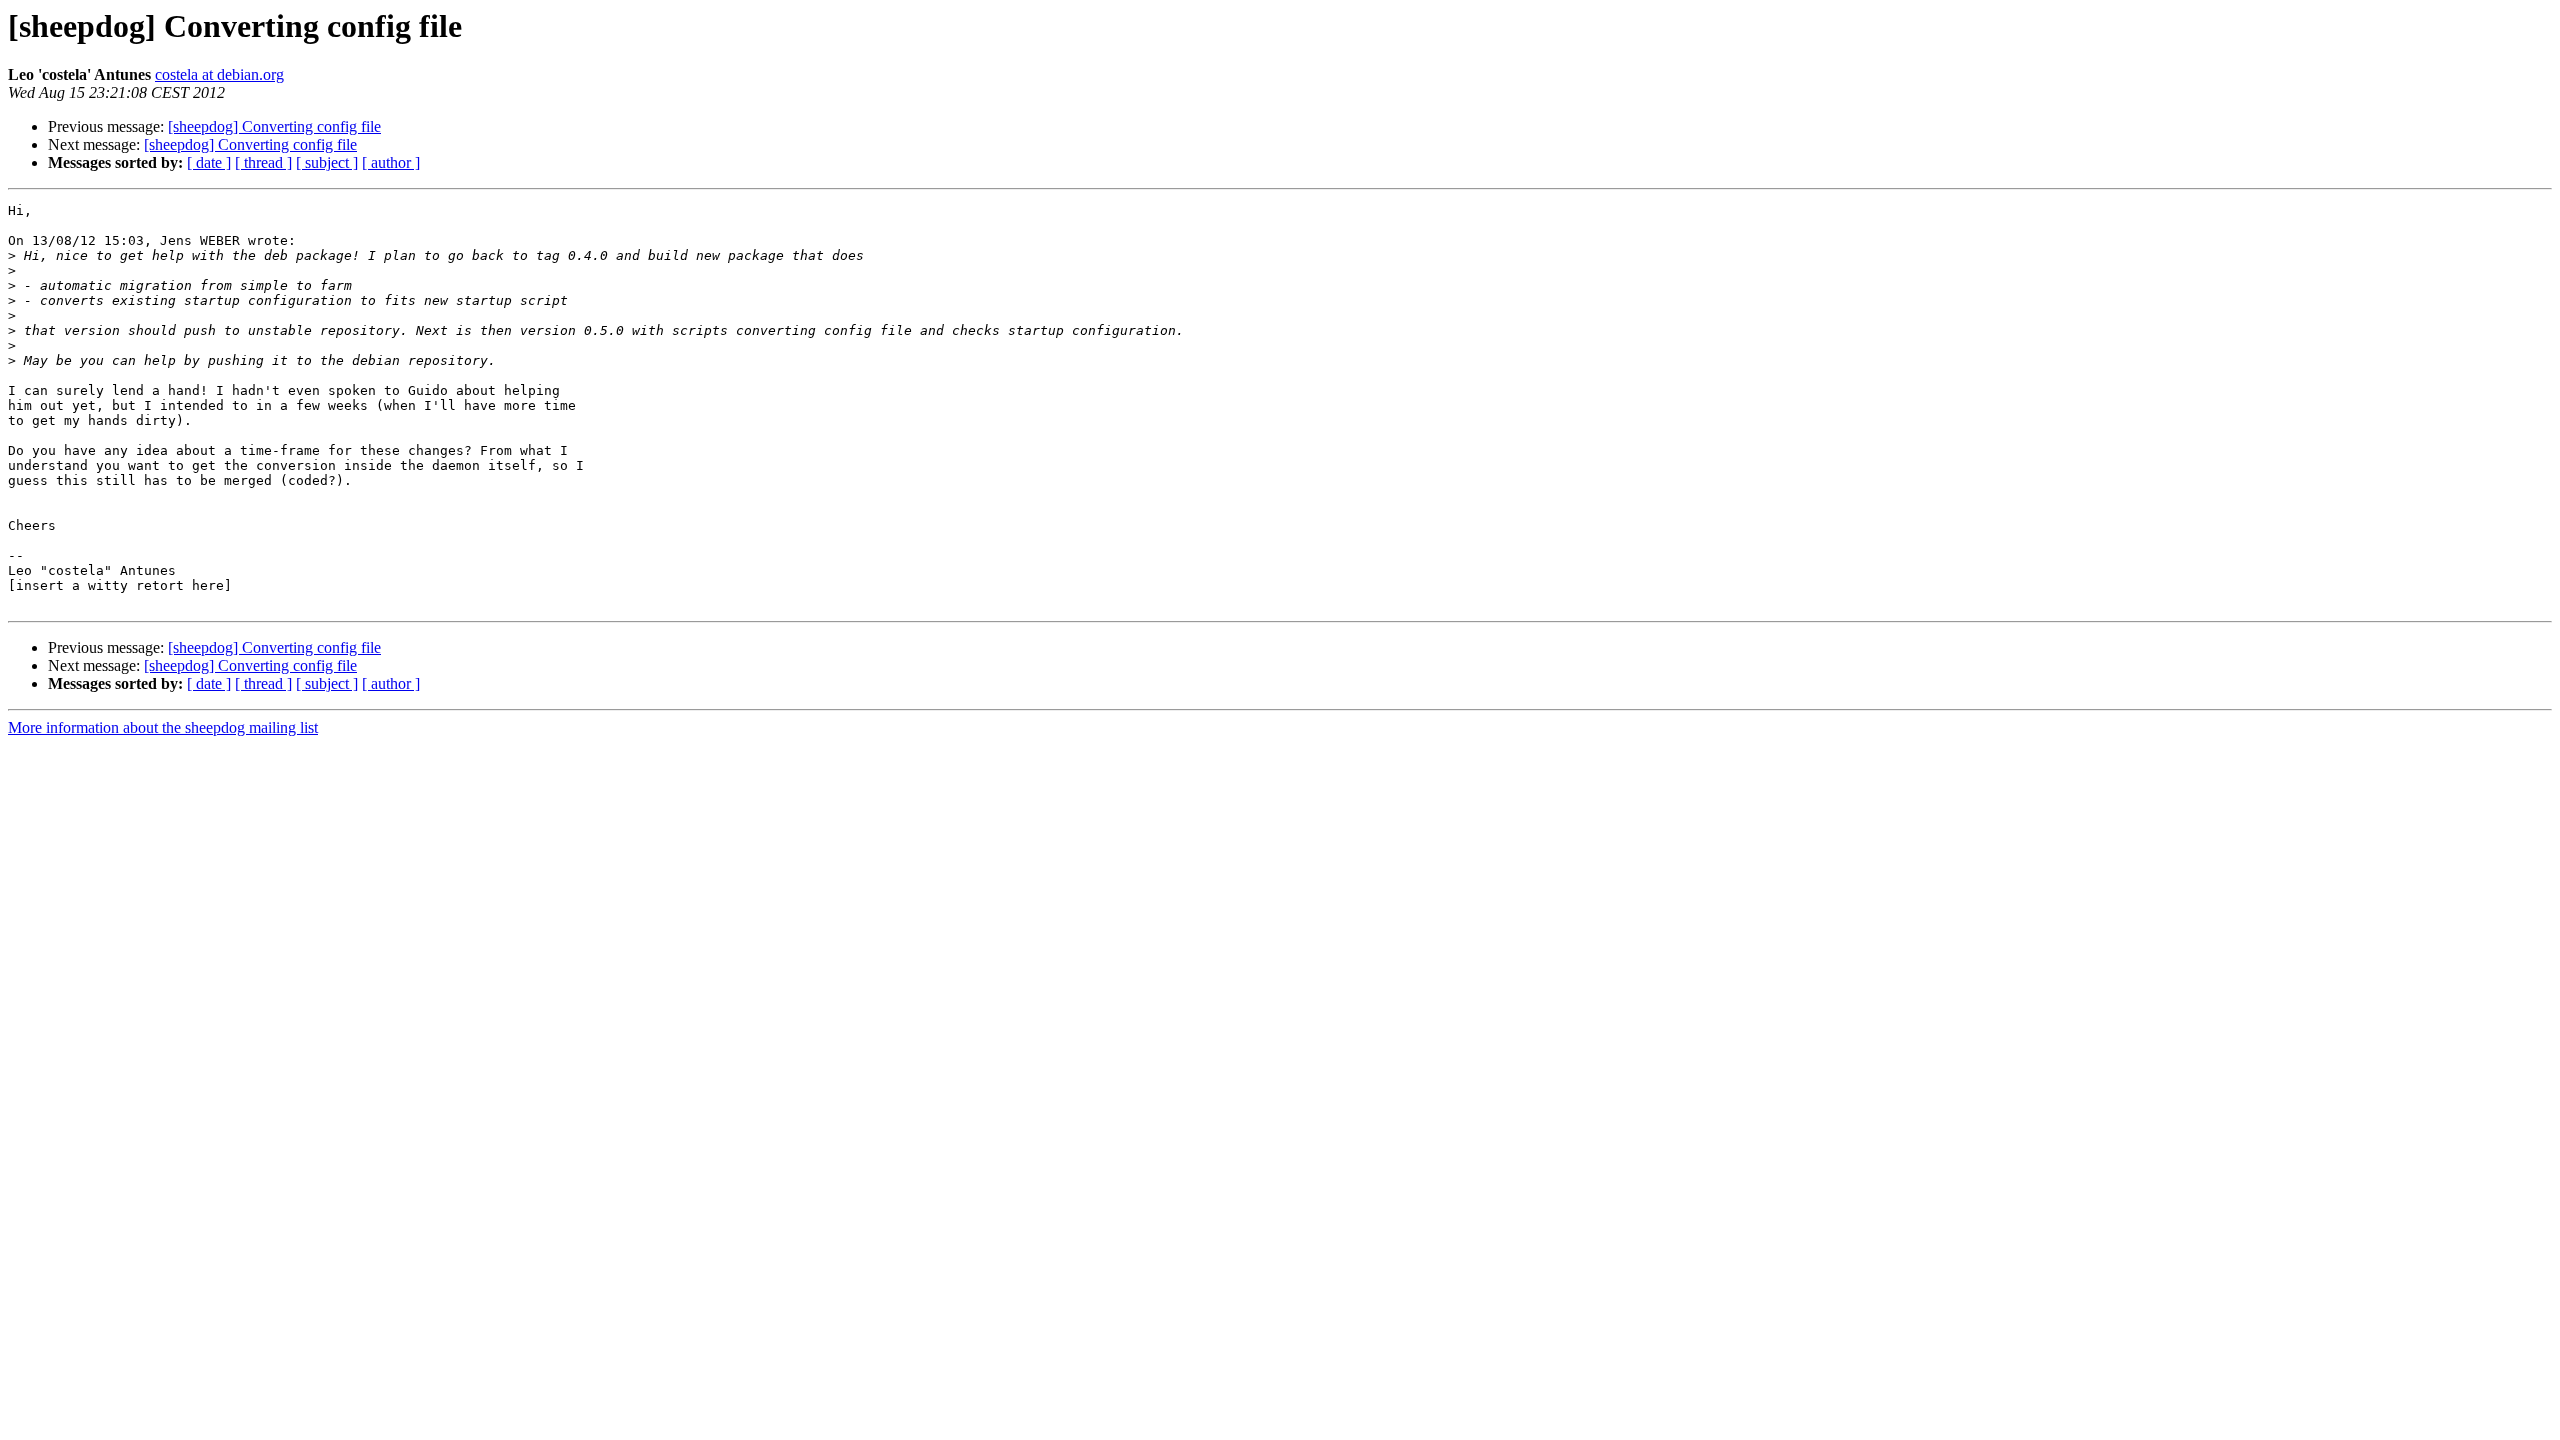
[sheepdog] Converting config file (274, 126)
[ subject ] (327, 162)
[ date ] (209, 162)
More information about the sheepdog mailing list (163, 727)
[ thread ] (263, 162)
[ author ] (391, 162)
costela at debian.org (219, 74)
